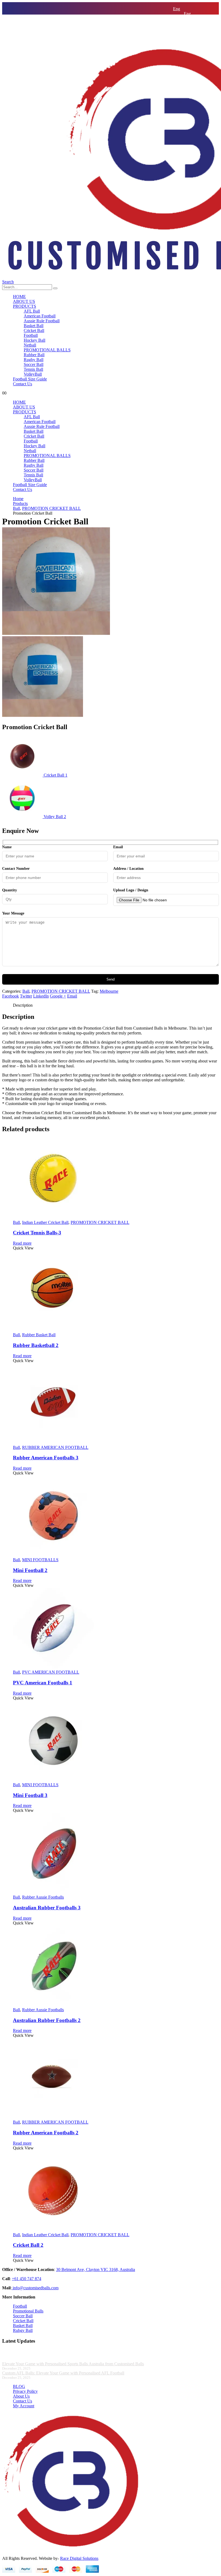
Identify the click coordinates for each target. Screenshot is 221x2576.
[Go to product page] (116, 1179)
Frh (187, 18)
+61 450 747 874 (27, 2279)
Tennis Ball (33, 369)
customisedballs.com (35, 2288)
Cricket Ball (34, 330)
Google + (58, 996)
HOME (19, 297)
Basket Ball (34, 326)
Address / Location (128, 869)
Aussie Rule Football (42, 321)
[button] (8, 282)
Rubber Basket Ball (39, 1335)
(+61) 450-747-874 (189, 38)
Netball (30, 345)
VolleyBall (33, 374)
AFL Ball (32, 311)
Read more (22, 1243)
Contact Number (16, 869)
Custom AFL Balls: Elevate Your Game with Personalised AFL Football (63, 2373)
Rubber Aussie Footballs (43, 1897)
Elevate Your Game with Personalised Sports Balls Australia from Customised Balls (73, 2364)
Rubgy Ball (23, 2330)
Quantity (10, 890)
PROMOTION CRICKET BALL (61, 991)
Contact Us (23, 384)
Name (7, 847)
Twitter (26, 996)
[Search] (55, 288)
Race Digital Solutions (79, 2558)
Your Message (13, 913)
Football (31, 335)
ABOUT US (24, 301)
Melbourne (109, 991)
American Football (40, 316)
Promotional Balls (28, 2311)
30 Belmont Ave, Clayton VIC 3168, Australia (96, 2269)
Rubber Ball (34, 355)
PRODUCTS (25, 306)
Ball (26, 991)
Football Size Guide (30, 379)
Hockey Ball (34, 340)
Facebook (11, 996)
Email (118, 847)
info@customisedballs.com (196, 33)
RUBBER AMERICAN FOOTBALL (55, 1447)
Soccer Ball (34, 364)
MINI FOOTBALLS (40, 1560)
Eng (177, 9)
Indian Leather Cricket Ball (45, 1222)
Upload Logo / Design (131, 890)
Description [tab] (23, 1005)
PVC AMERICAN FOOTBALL (51, 1672)
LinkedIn (41, 996)
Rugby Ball (34, 360)
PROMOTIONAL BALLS (47, 350)
